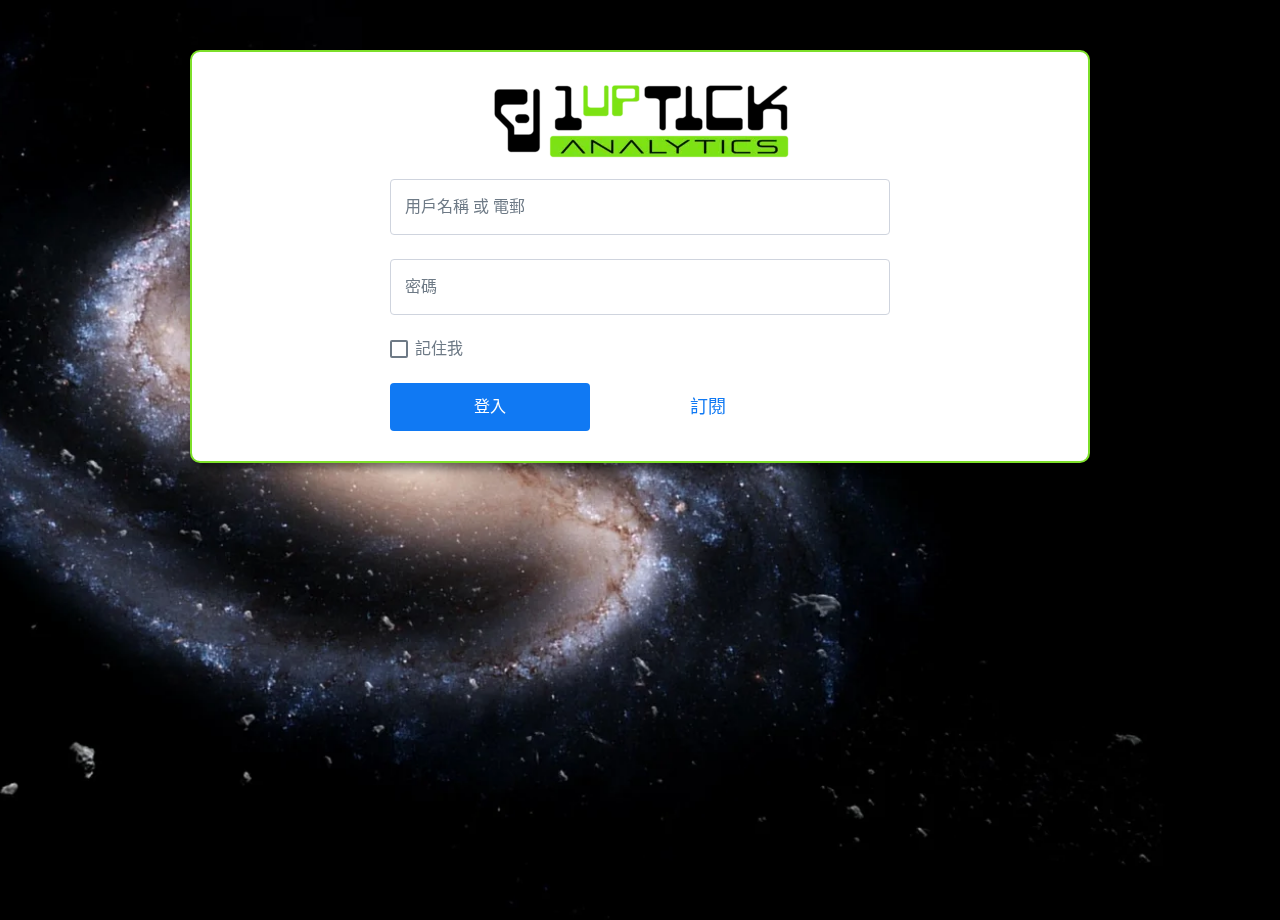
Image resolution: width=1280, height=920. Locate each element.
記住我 (439, 348)
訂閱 (708, 407)
